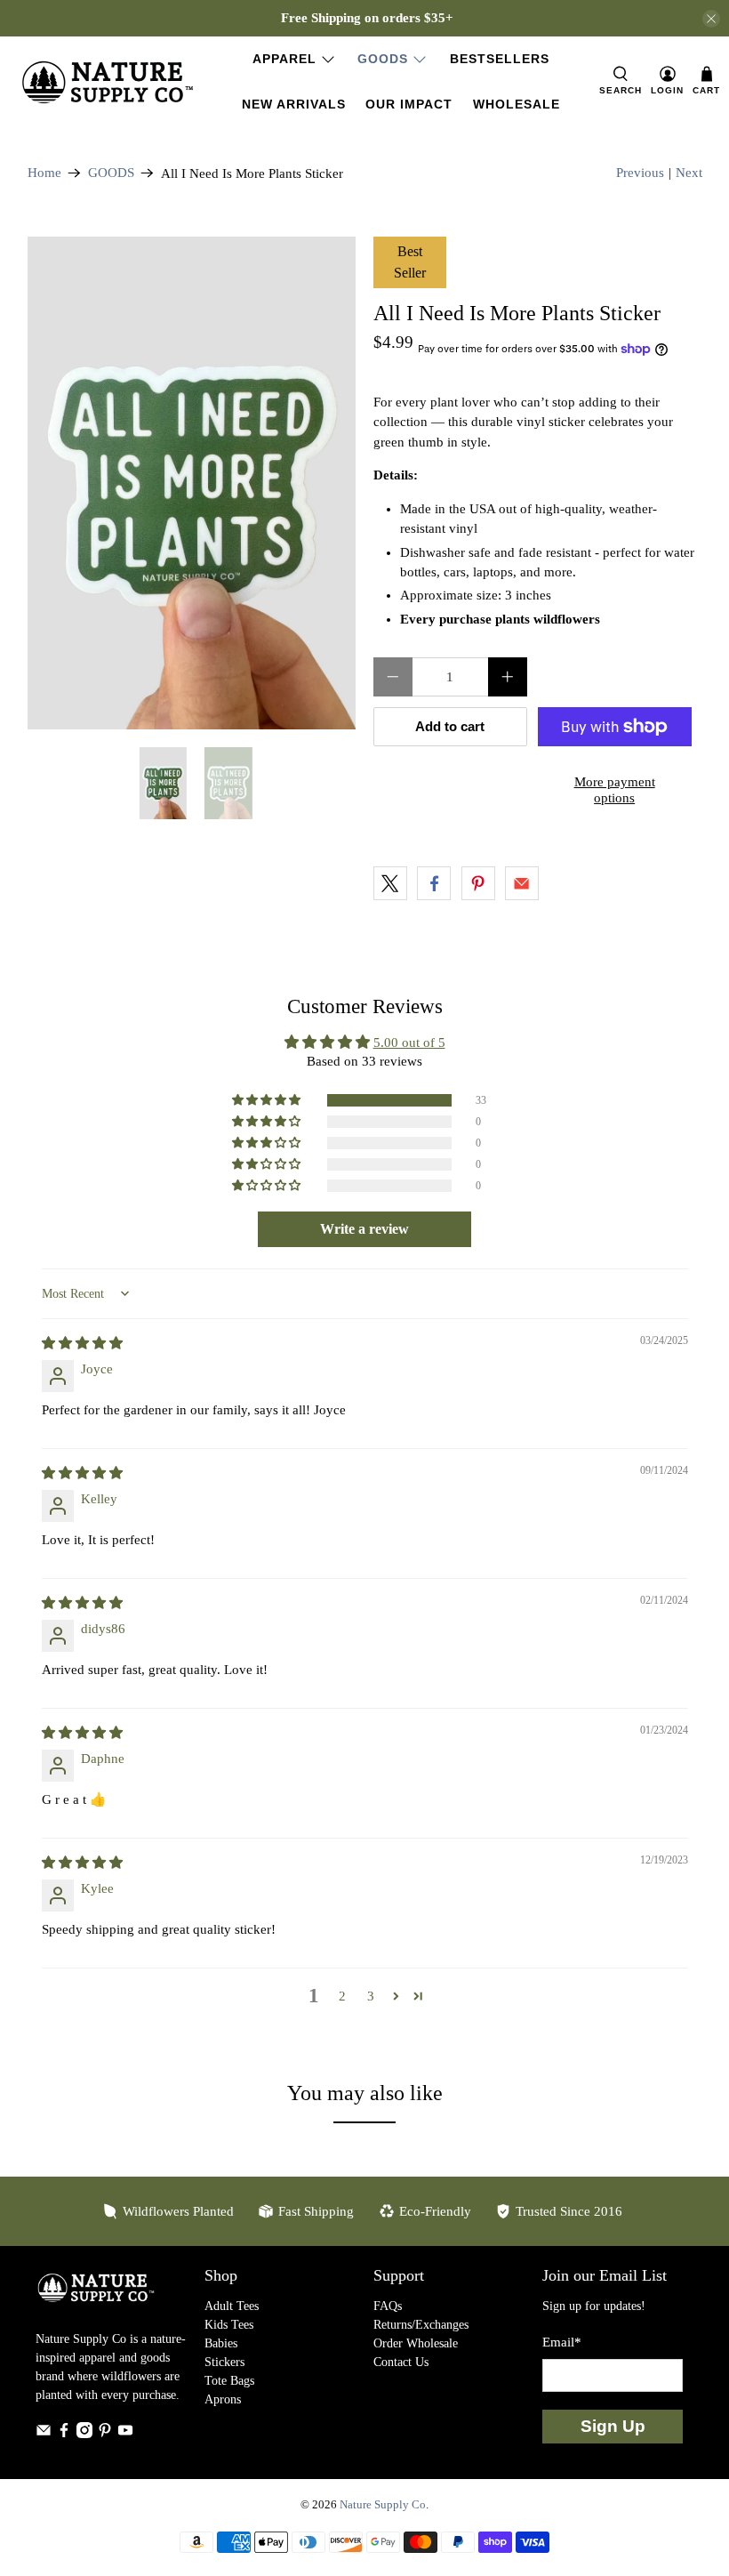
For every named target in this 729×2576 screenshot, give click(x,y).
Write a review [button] (364, 1229)
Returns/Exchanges (421, 2325)
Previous (640, 173)
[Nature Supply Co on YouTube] (125, 2434)
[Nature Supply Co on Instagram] (84, 2434)
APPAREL (284, 59)
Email (562, 2342)
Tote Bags (229, 2381)
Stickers (224, 2362)
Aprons (223, 2399)
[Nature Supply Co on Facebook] (64, 2434)
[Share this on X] (390, 883)
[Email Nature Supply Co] (44, 2434)
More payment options (615, 790)
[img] (82, 1343)
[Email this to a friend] (522, 883)
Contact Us (401, 2362)
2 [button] (342, 1996)
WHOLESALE (517, 104)
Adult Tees (232, 2306)
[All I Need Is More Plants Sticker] (192, 483)
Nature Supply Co (383, 2505)
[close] (711, 19)
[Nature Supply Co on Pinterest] (105, 2434)
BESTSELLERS (500, 59)
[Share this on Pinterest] (478, 883)
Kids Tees (229, 2325)
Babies (221, 2343)
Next (689, 173)
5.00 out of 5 (409, 1042)
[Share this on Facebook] (434, 883)
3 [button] (371, 1996)
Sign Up (613, 2426)
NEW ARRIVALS (294, 104)
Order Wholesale (416, 2343)
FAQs (388, 2306)
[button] (268, 1100)
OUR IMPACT (409, 104)
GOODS (383, 59)
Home (44, 173)
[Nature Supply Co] (108, 82)
